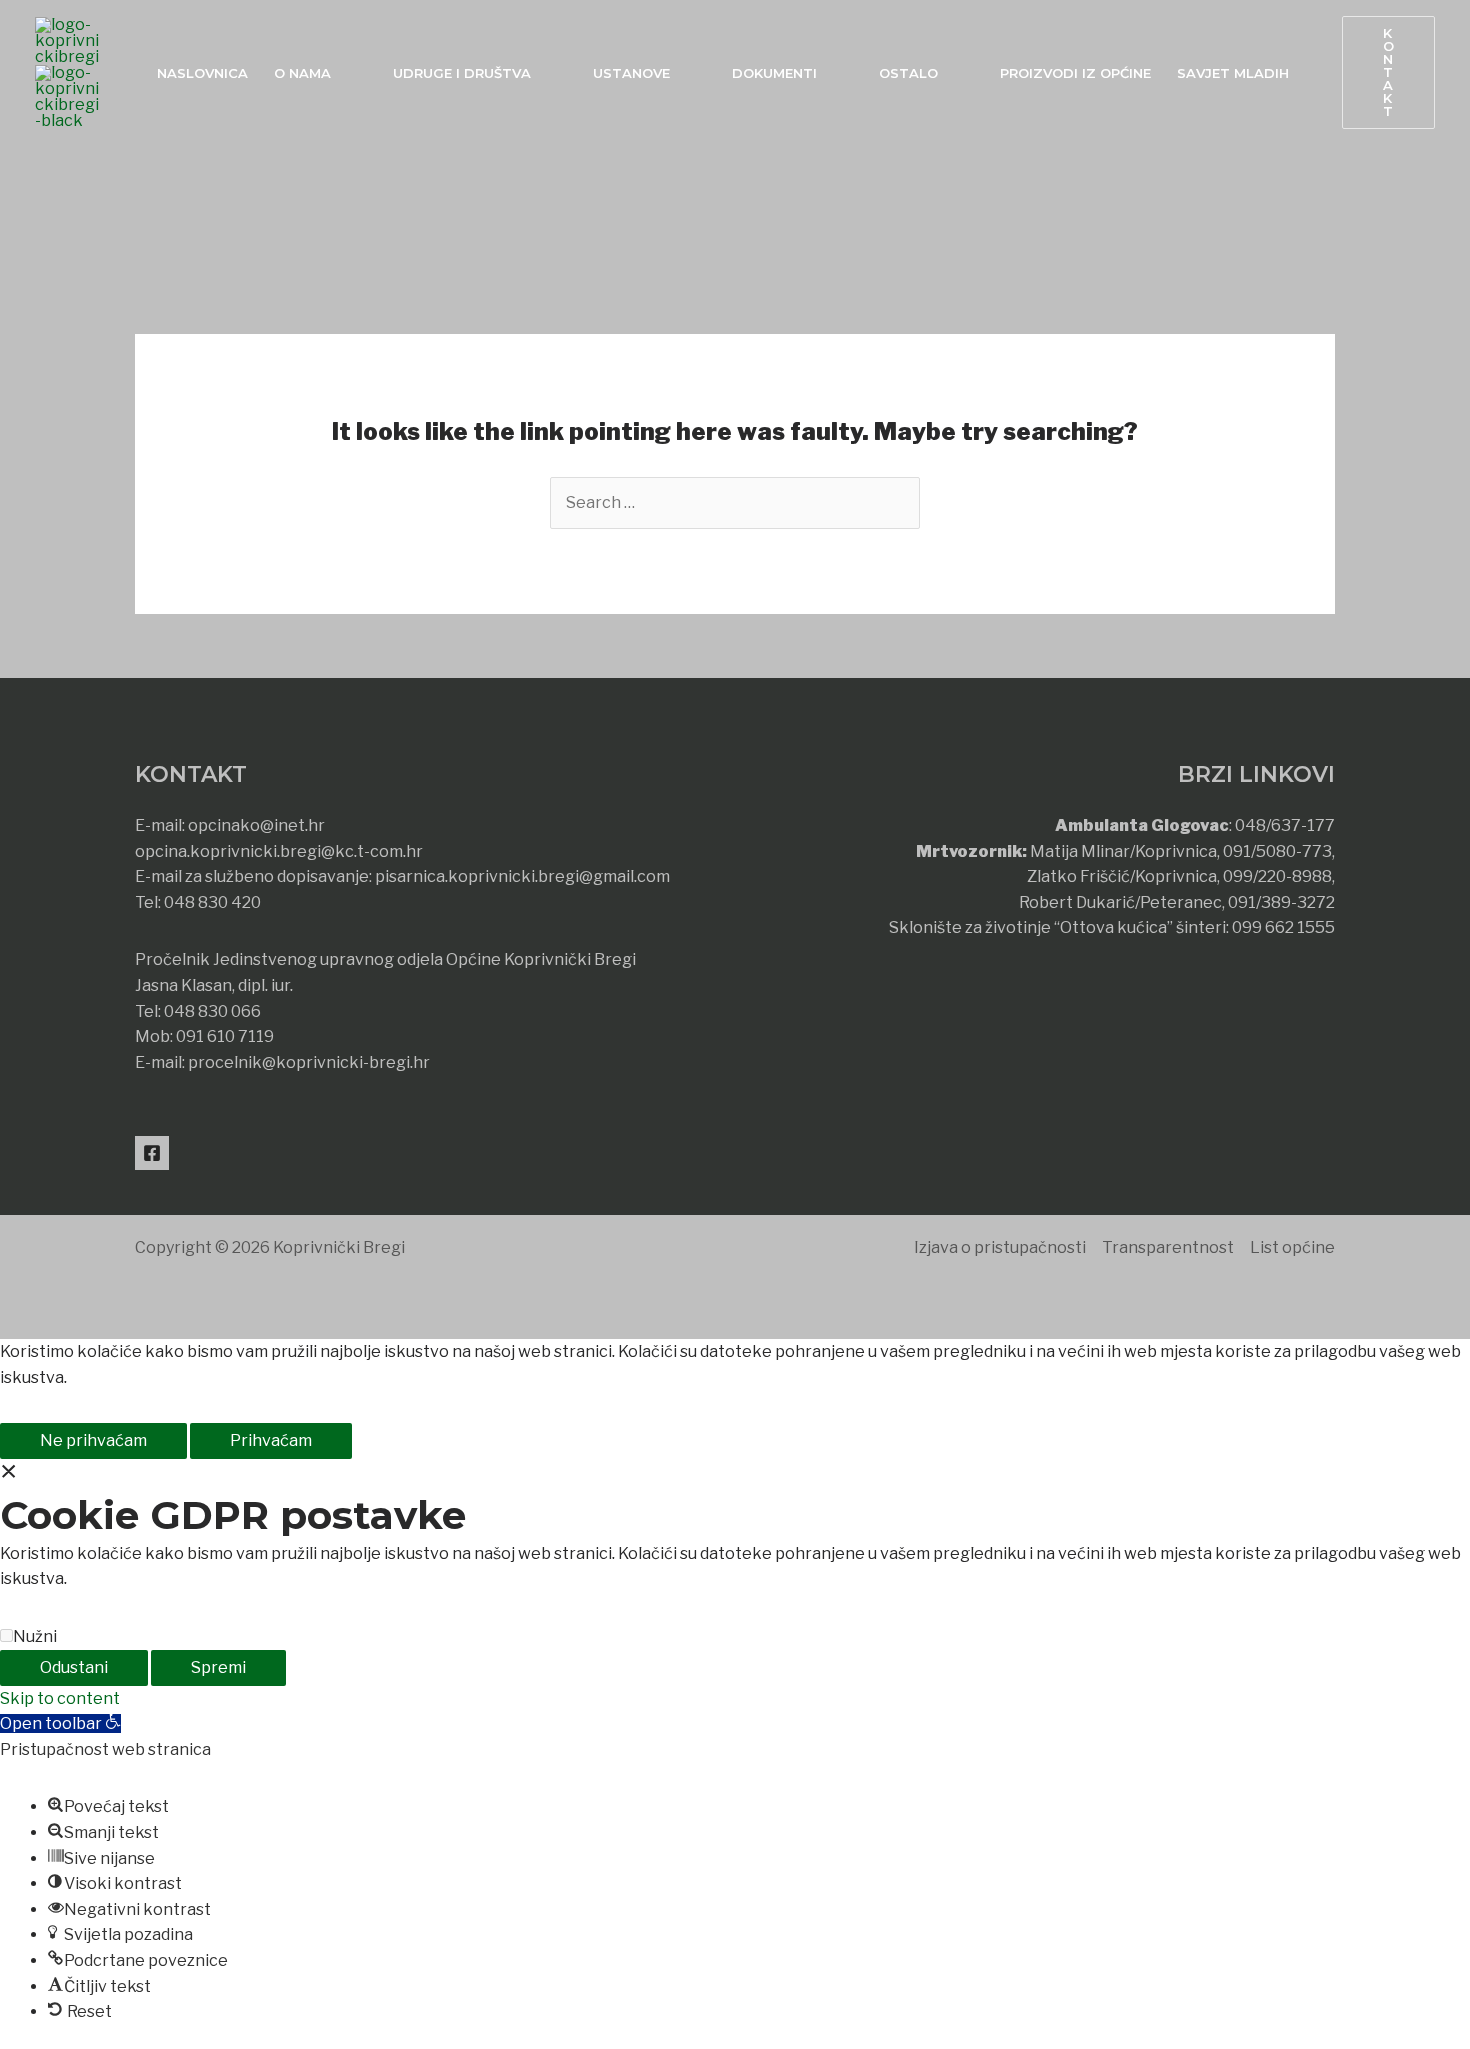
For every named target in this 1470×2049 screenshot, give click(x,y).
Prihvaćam (271, 1440)
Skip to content (60, 1698)
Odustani (74, 1667)
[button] (1388, 72)
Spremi (218, 1667)
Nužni (35, 1636)
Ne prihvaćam (93, 1440)
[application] (340, 73)
